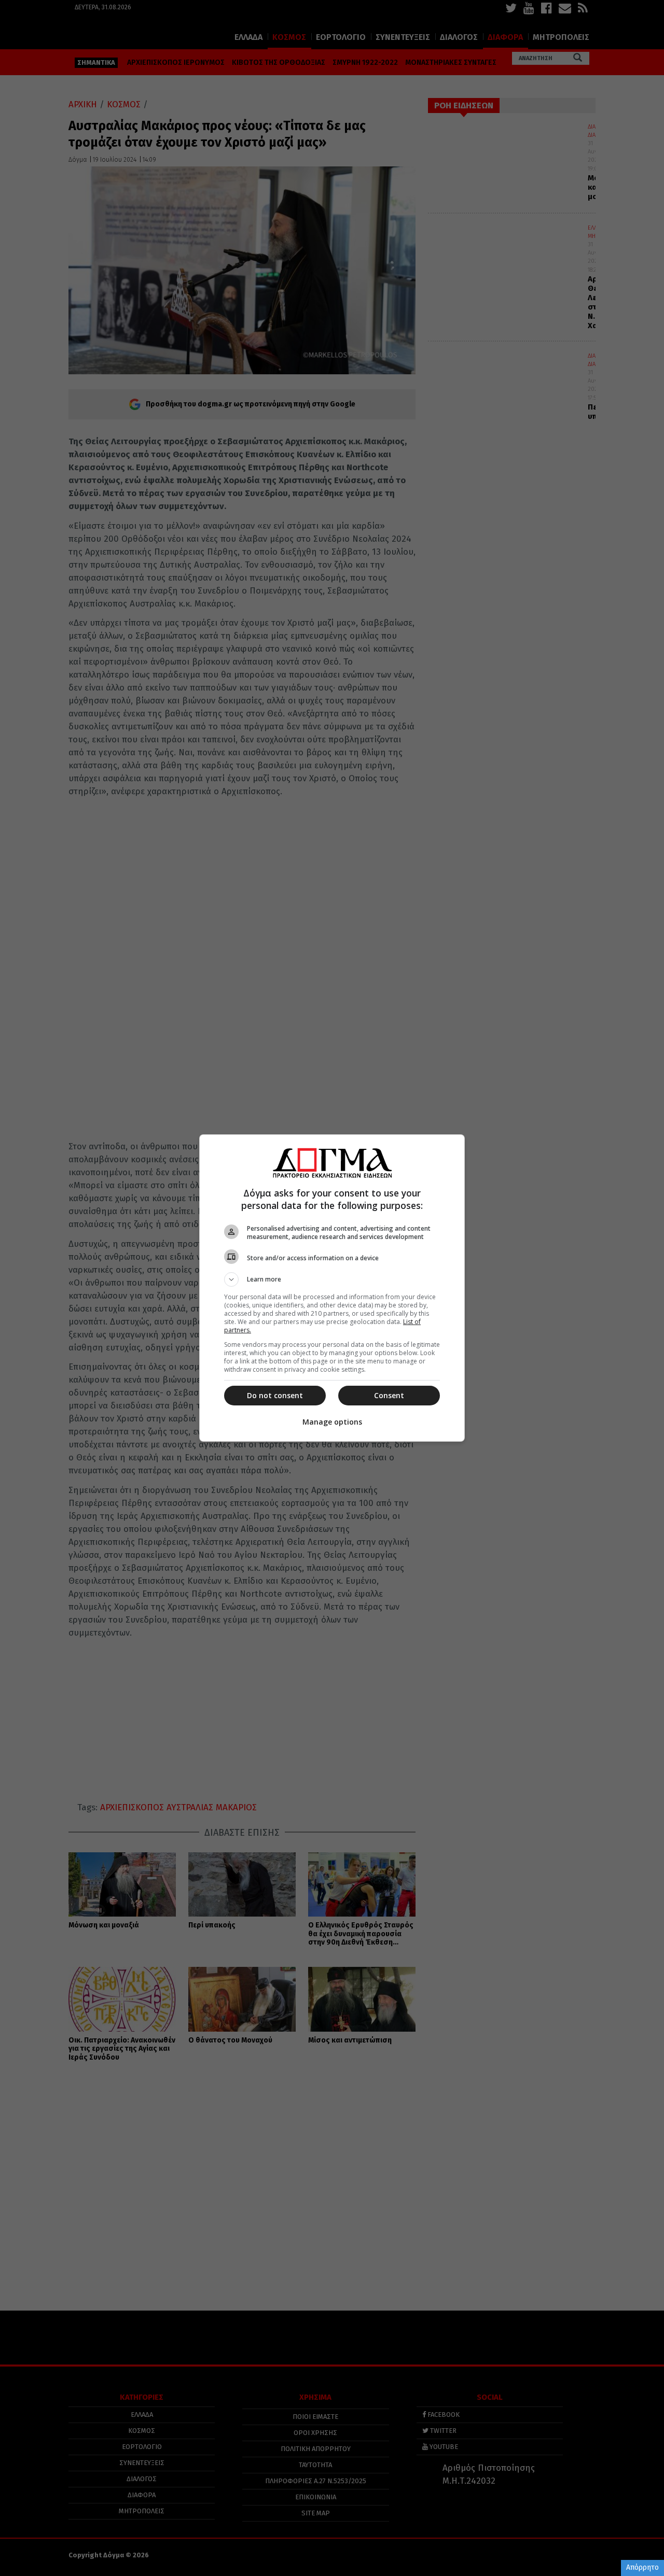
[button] (332, 1279)
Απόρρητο (642, 2567)
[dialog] (332, 1288)
